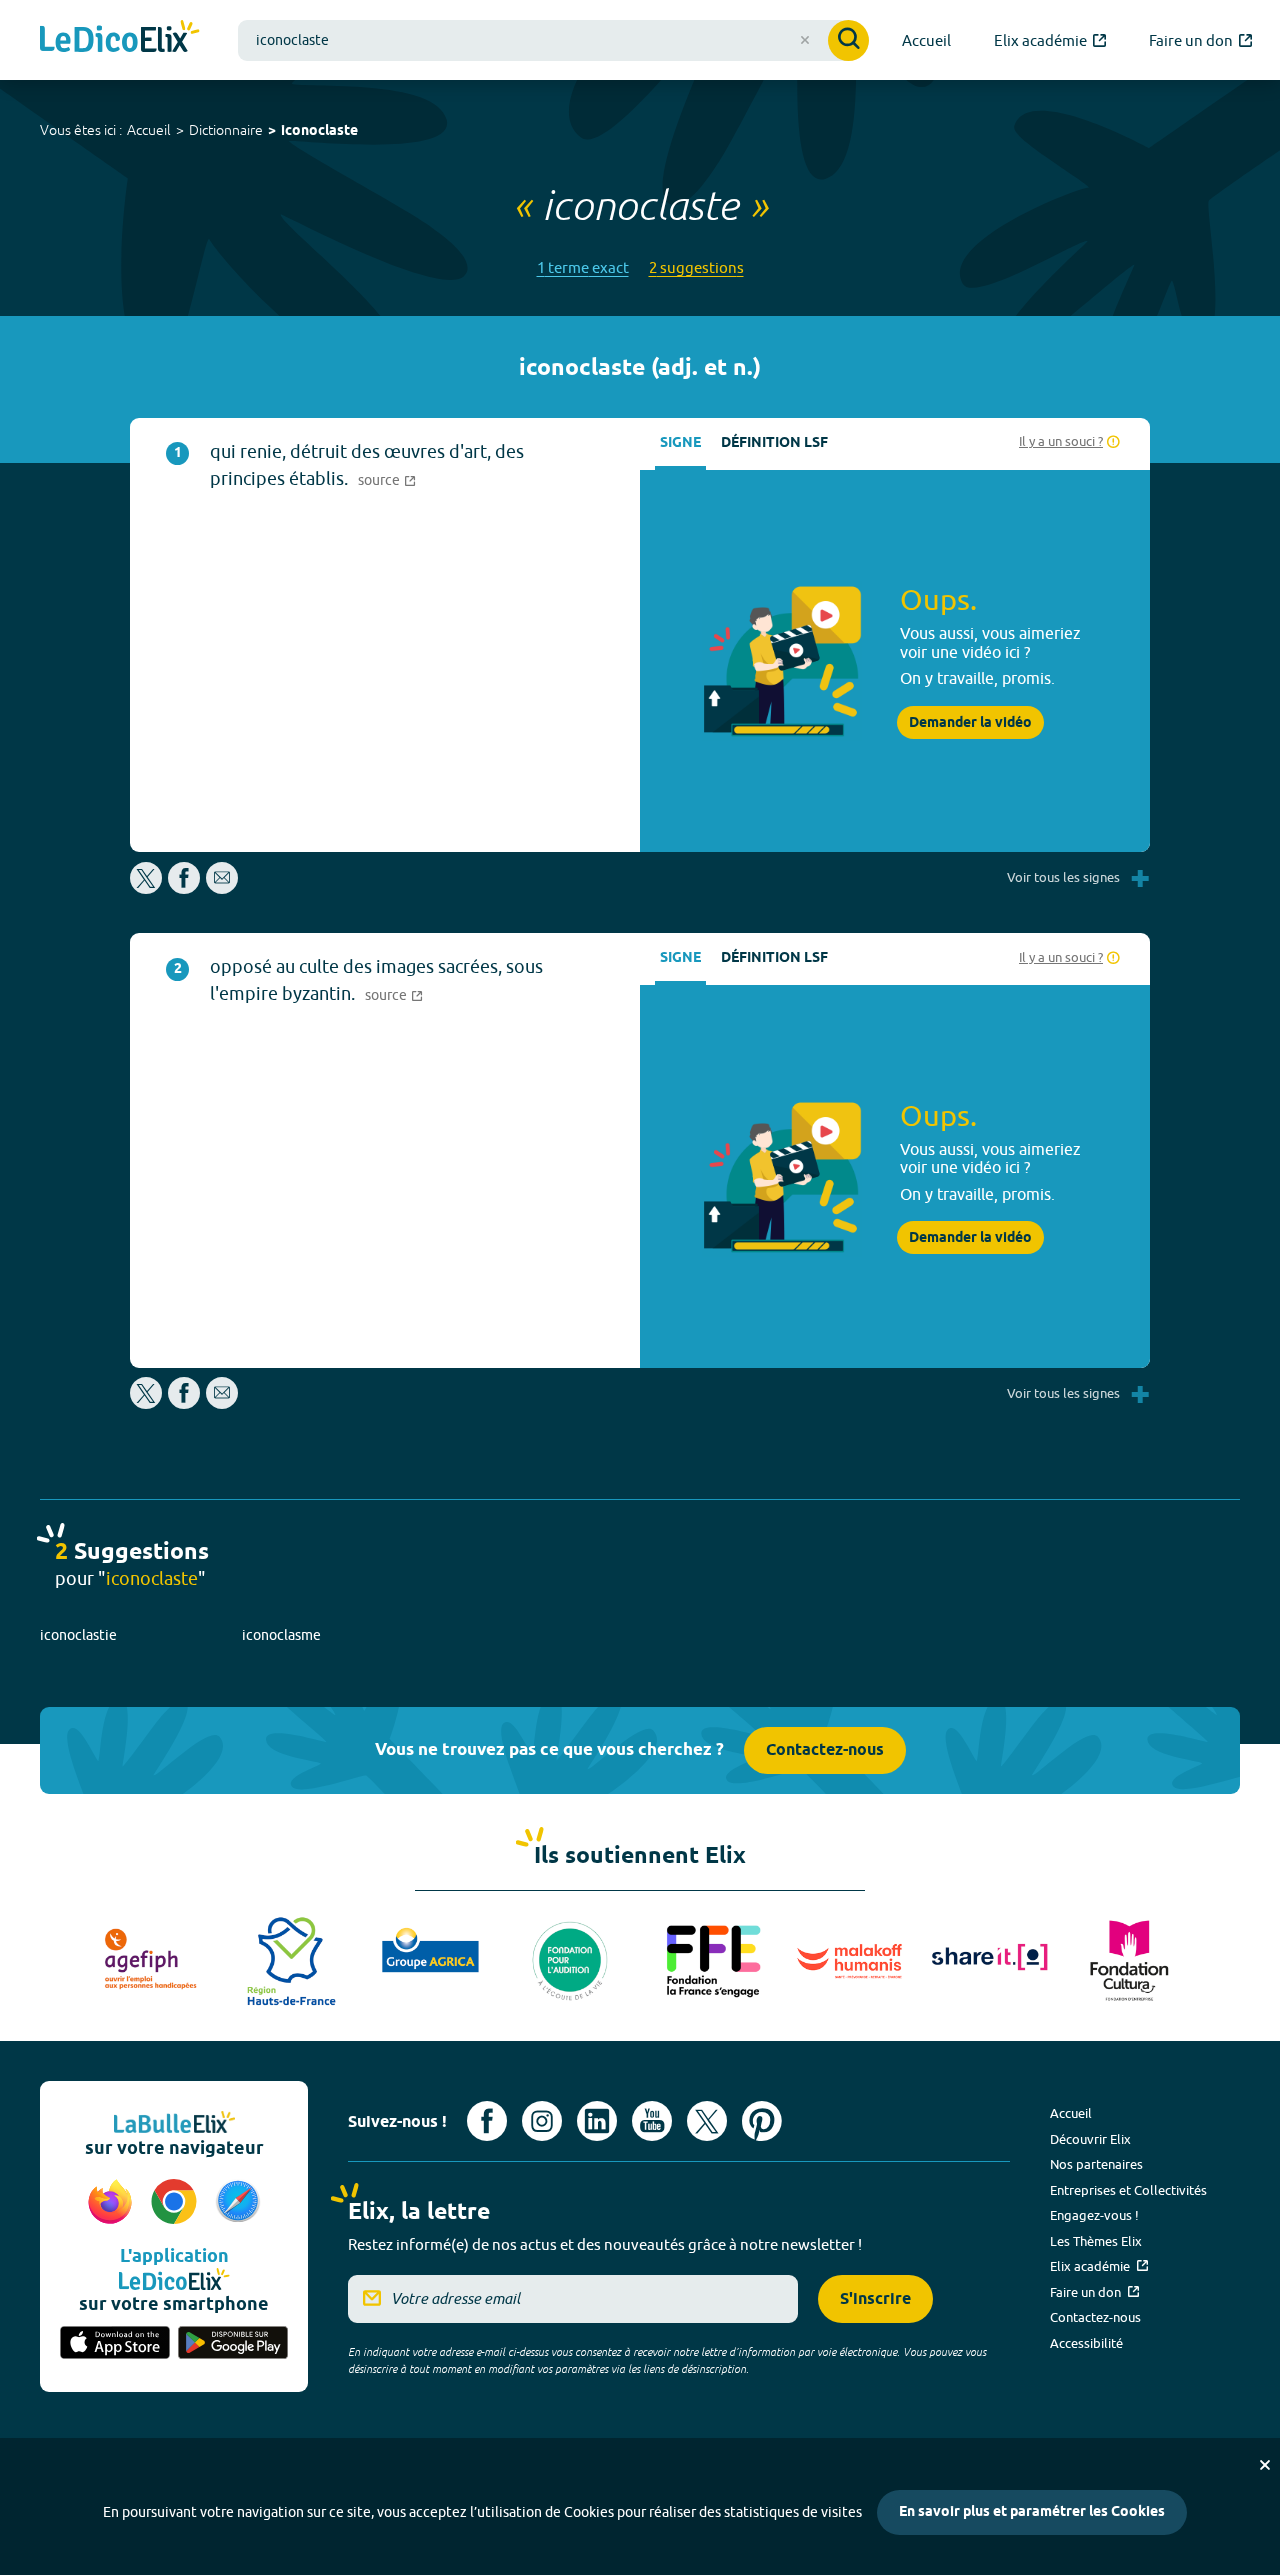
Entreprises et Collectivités (1128, 2190)
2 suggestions (696, 267)
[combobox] (553, 40)
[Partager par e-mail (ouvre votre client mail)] (222, 888)
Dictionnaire (226, 130)
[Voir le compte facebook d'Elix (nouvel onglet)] (487, 2121)
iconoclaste (319, 131)
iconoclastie (78, 1635)
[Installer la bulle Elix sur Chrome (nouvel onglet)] (177, 2203)
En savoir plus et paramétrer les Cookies (1032, 2512)
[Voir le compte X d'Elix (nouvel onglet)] (707, 2121)
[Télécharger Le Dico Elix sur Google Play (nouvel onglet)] (233, 2344)
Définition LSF (774, 443)
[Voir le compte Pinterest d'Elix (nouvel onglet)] (762, 2121)
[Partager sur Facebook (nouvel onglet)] (184, 888)
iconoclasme (281, 1635)
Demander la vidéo (970, 723)
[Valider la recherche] (848, 40)
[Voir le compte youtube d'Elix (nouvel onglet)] (652, 2121)
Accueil (149, 130)
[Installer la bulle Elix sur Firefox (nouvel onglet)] (113, 2203)
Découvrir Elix (1090, 2139)
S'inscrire (875, 2299)
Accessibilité (1086, 2343)
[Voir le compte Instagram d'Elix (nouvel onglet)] (542, 2121)
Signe (680, 443)
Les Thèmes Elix (1096, 2241)
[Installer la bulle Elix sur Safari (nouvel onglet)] (238, 2203)
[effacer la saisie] (805, 40)
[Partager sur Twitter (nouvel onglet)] (147, 888)
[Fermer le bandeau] (1265, 2465)
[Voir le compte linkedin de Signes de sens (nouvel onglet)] (597, 2121)
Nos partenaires (1096, 2164)
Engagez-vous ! (1094, 2215)
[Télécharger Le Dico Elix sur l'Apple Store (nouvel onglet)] (115, 2344)
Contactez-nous (825, 1750)
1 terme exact (583, 267)
